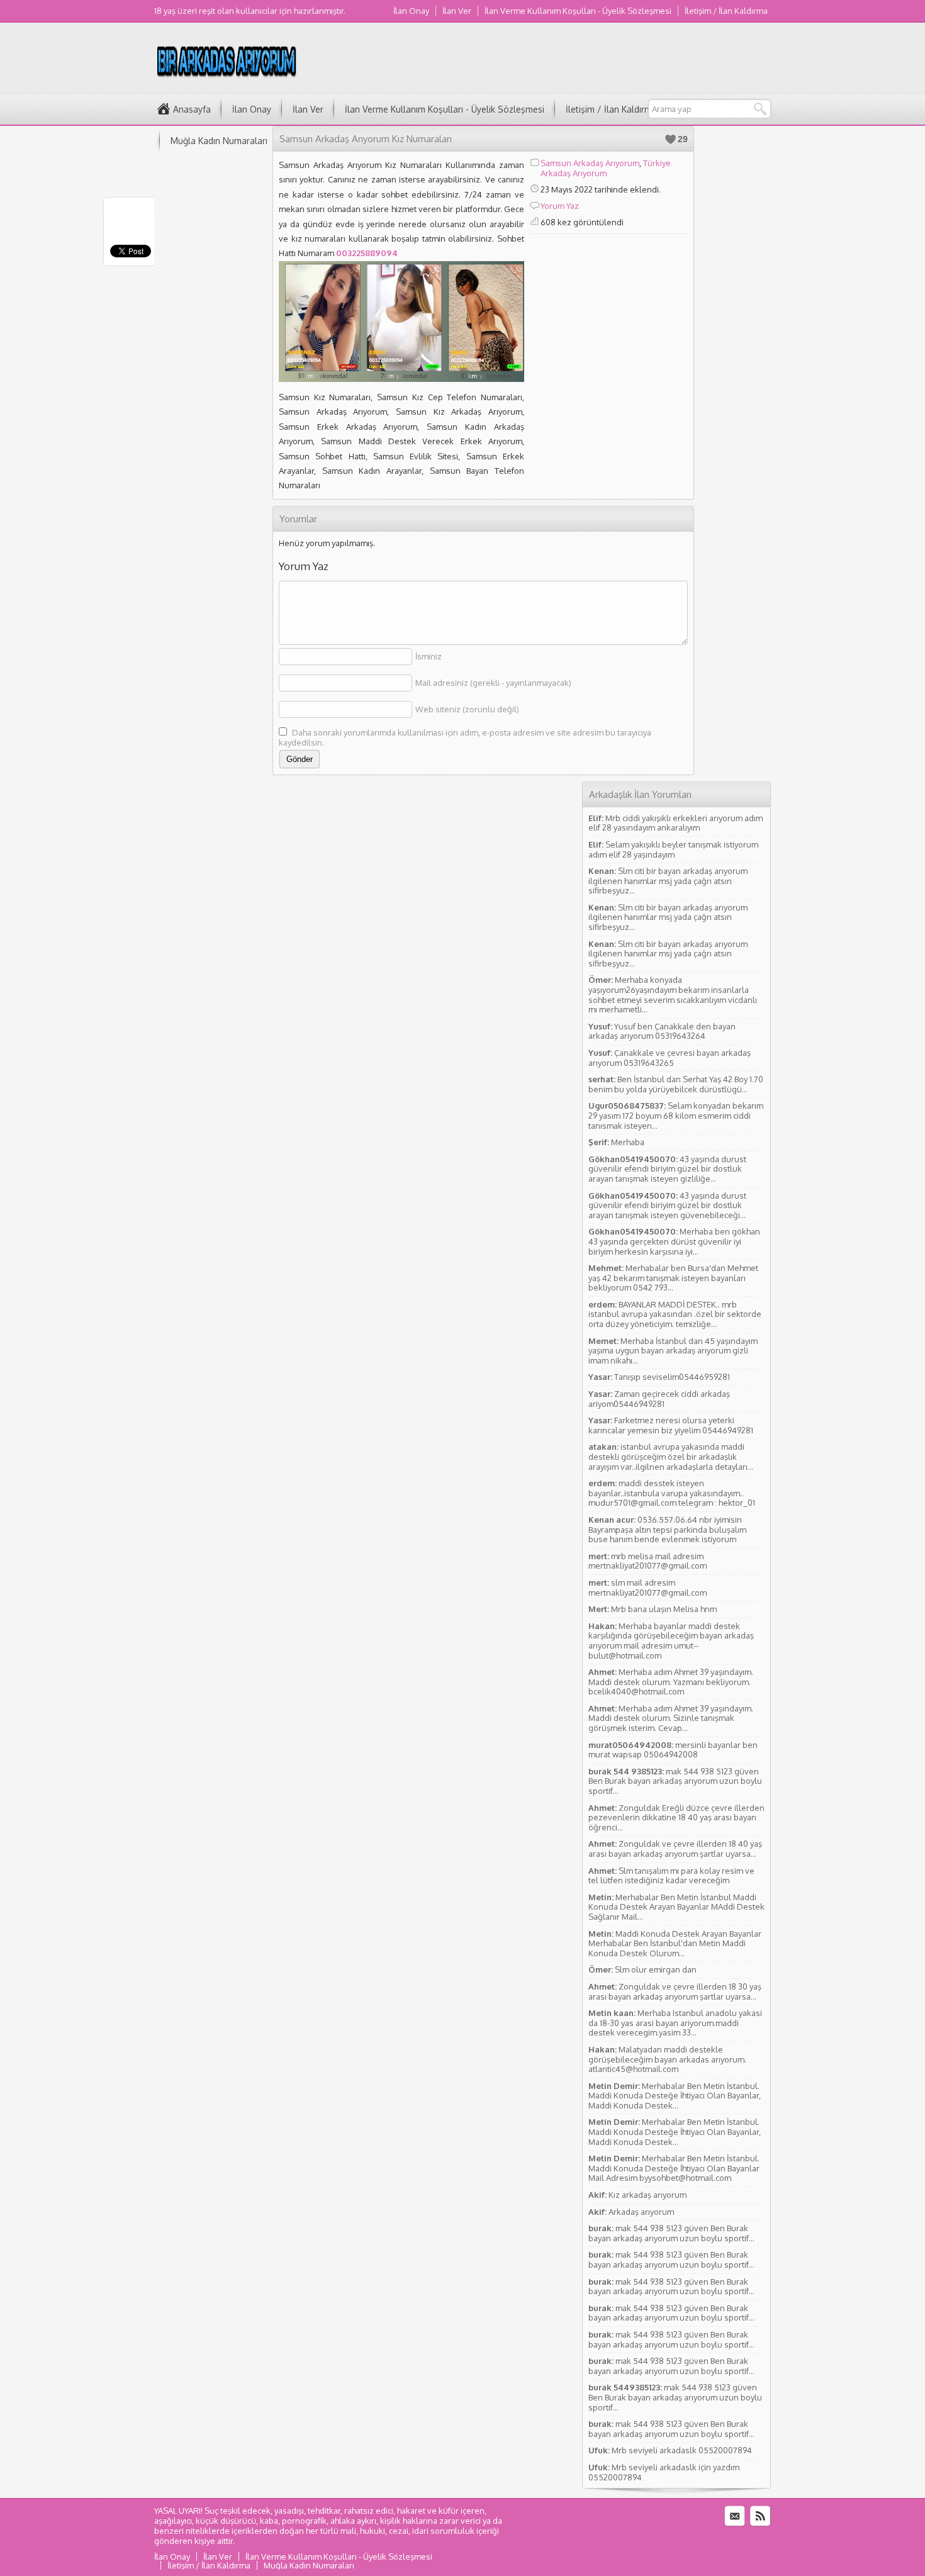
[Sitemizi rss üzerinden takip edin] (760, 2516)
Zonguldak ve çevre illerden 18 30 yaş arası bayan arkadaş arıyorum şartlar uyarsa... (675, 1991)
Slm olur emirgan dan (656, 1969)
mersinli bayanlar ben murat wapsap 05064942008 (673, 1750)
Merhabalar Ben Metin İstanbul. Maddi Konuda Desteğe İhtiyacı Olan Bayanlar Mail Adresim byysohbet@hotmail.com (674, 2168)
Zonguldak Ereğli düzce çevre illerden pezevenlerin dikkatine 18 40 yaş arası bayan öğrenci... (676, 1817)
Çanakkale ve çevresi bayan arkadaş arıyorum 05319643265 (670, 1058)
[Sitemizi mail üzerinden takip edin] (735, 2516)
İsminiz (429, 656)
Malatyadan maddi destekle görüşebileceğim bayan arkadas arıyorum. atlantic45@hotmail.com (667, 2059)
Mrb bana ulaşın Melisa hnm (664, 1609)
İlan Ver (457, 11)
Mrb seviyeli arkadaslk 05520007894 (682, 2450)
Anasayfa (192, 109)
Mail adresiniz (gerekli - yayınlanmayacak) (493, 683)
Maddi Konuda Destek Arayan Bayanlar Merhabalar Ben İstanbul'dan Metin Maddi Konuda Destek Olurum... (675, 1943)
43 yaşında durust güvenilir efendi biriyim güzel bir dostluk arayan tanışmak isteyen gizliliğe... (667, 1169)
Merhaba (628, 1142)
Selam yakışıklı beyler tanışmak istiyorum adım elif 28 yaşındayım (673, 849)
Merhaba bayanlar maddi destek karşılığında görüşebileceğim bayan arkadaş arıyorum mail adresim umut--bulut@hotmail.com (671, 1641)
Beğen (670, 139)
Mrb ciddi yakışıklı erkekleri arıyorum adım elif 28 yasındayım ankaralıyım (676, 823)
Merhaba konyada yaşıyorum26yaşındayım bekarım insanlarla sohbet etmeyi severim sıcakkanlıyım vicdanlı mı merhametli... (673, 994)
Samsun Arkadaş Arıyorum (590, 163)
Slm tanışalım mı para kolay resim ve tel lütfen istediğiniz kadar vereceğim (671, 1876)
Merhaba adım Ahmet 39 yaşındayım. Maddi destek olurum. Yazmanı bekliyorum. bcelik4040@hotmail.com (671, 1682)
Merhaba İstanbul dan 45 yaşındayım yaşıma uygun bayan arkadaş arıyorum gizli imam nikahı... (673, 1351)
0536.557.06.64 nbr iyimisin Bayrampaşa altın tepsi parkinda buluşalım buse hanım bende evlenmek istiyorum (667, 1529)
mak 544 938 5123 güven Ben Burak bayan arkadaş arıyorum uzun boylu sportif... (675, 1781)
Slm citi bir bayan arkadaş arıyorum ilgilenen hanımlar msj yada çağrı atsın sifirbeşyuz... (668, 881)
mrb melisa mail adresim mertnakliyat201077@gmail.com (647, 1561)
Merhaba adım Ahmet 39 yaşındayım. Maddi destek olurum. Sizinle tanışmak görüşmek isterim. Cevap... (671, 1718)
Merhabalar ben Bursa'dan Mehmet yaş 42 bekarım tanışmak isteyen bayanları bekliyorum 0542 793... (673, 1278)
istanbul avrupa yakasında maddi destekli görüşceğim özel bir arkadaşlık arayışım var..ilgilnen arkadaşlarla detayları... (671, 1456)
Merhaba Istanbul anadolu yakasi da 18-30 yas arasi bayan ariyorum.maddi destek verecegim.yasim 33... (675, 2023)
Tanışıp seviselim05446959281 (672, 1377)
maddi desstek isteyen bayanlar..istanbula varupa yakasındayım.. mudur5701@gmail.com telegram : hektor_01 (672, 1493)
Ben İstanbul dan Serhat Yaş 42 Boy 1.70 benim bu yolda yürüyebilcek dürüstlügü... (676, 1084)
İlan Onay (411, 11)
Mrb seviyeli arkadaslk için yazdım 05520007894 (664, 2472)
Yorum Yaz (560, 206)
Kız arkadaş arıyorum (647, 2195)
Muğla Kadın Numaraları (219, 141)
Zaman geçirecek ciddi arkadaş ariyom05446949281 (659, 1399)
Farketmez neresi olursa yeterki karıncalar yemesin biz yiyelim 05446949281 (671, 1425)
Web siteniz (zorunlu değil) (467, 709)
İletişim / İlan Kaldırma (726, 11)
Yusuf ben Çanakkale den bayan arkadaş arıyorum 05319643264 (662, 1031)
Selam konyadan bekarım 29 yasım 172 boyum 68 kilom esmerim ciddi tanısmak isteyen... (676, 1115)
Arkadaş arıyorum (641, 2212)
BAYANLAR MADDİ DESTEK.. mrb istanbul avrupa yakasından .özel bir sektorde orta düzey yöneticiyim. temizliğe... (675, 1314)
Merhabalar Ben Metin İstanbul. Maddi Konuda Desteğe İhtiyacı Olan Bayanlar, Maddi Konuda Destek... (675, 2096)
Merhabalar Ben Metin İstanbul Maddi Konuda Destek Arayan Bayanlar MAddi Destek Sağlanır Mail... (676, 1907)
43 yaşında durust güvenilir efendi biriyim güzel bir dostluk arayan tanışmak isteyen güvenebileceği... (667, 1205)
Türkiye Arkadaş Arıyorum (606, 168)
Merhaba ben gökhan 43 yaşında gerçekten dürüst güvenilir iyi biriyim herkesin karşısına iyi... (674, 1241)
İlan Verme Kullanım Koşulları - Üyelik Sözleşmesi (578, 11)
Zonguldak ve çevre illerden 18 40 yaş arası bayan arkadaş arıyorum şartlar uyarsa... (675, 1849)
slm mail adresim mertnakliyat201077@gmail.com (647, 1588)
